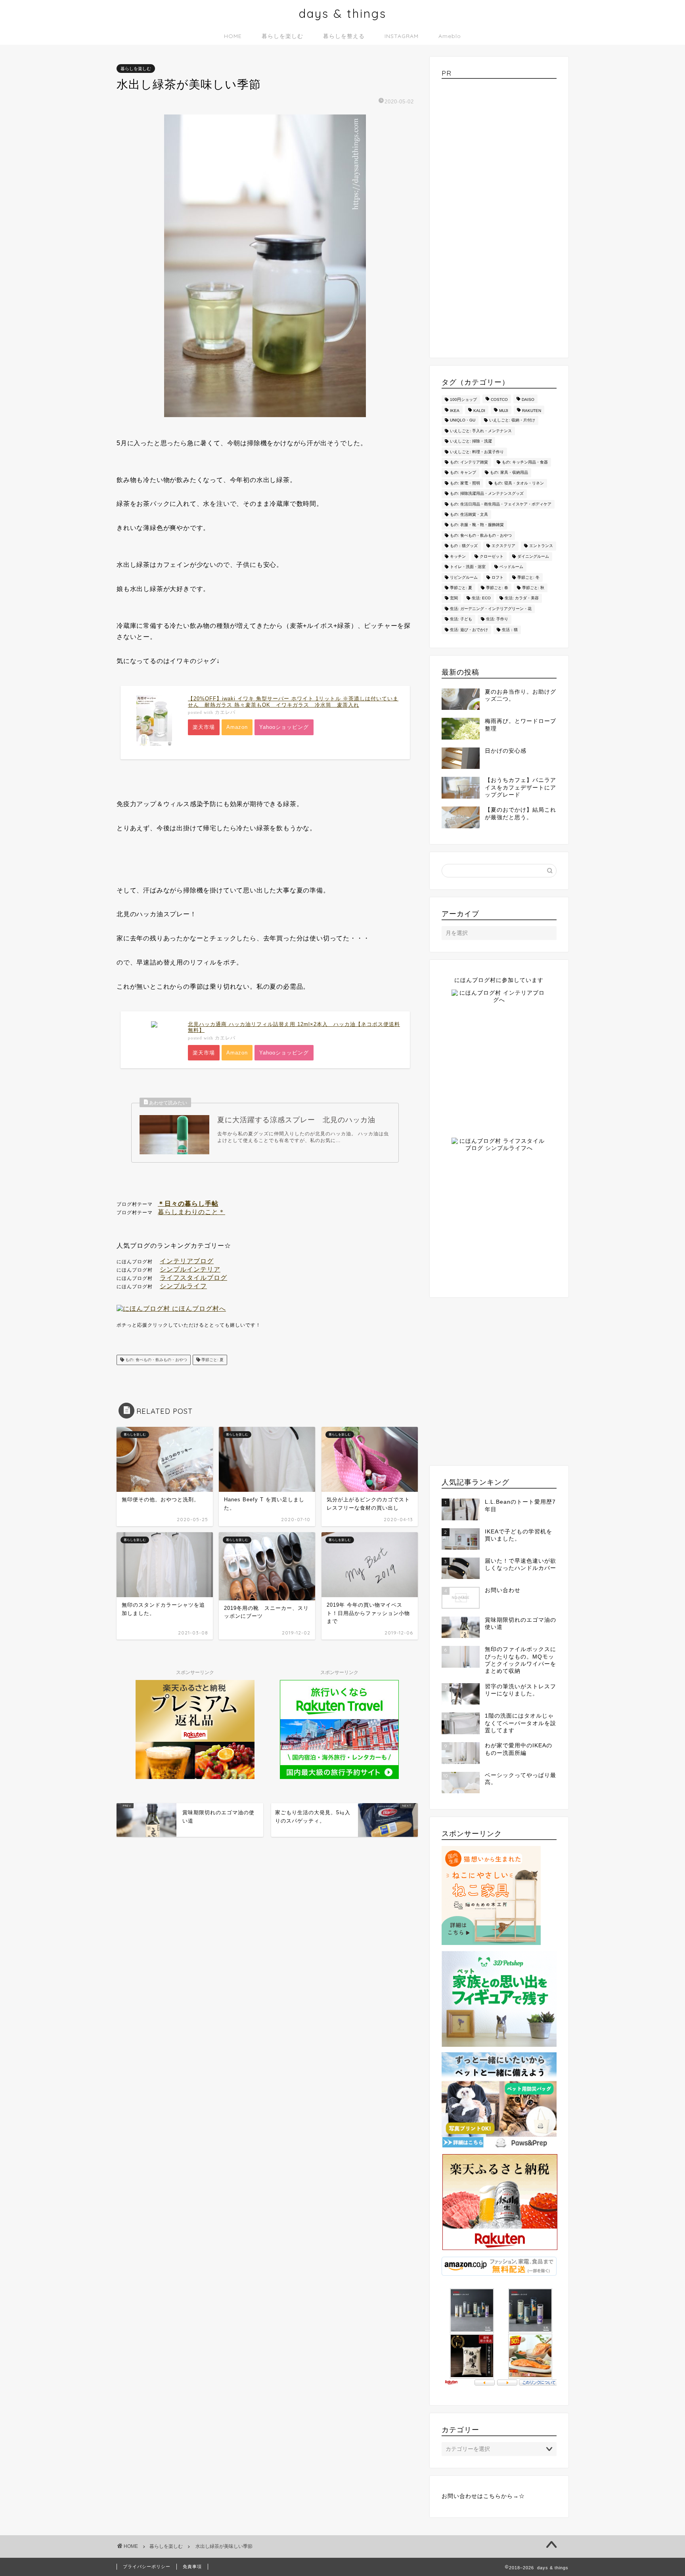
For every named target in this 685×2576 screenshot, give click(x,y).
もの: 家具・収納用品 (509, 473)
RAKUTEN (532, 411)
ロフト (497, 577)
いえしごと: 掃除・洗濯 (471, 441)
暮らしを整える (344, 36)
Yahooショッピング (284, 727)
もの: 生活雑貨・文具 (469, 514)
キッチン (458, 556)
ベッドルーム (511, 567)
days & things (343, 13)
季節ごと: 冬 (528, 577)
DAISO (528, 399)
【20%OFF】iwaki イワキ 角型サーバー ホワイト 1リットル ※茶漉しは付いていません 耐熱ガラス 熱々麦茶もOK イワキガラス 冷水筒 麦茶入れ (293, 702)
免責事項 (192, 2566)
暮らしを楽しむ (282, 36)
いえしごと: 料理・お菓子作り (477, 452)
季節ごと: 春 (497, 588)
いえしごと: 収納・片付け (512, 420)
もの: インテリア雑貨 (469, 462)
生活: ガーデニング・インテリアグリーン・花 (491, 609)
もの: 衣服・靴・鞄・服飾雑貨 (477, 525)
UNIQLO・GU (463, 420)
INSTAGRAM (402, 36)
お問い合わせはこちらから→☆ (483, 2496)
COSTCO (499, 399)
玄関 (454, 598)
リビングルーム (464, 577)
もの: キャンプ (463, 473)
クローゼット (492, 556)
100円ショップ (463, 399)
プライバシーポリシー (147, 2566)
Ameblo (450, 36)
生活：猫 (510, 630)
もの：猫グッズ (464, 546)
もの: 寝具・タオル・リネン (519, 483)
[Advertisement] (499, 215)
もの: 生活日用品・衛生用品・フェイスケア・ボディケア (501, 504)
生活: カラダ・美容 (522, 598)
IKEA (455, 411)
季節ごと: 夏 (212, 1360)
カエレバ (225, 712)
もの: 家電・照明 (465, 483)
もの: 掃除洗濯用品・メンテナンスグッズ (487, 494)
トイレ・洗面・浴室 (468, 567)
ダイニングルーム (533, 556)
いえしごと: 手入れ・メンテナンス (481, 431)
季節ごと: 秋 (533, 588)
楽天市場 (204, 727)
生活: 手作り (497, 619)
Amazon (237, 727)
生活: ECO (481, 598)
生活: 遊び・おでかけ (469, 630)
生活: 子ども (461, 619)
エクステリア (503, 546)
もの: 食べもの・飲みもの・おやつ (156, 1360)
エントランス (541, 546)
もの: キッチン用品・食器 (525, 462)
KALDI (479, 411)
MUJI (504, 411)
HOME (233, 36)
